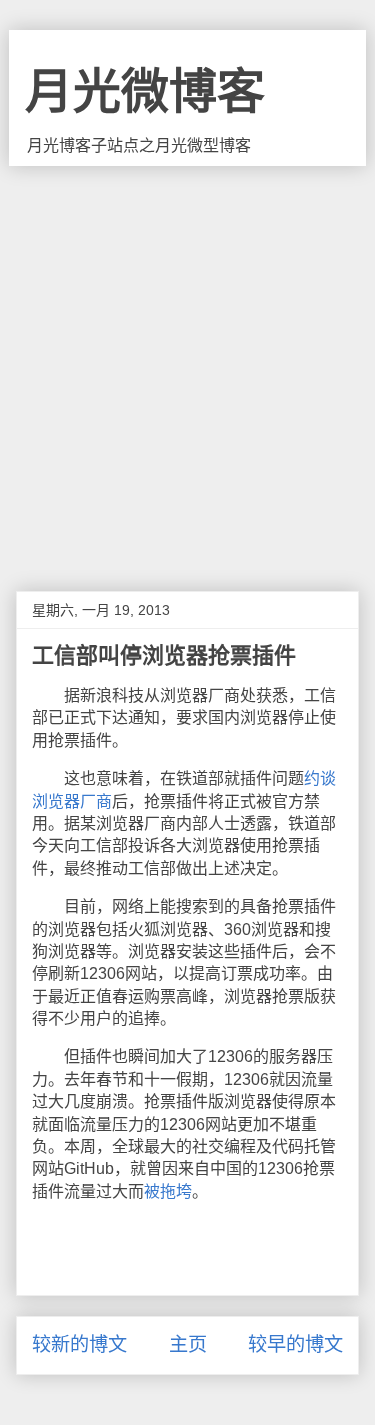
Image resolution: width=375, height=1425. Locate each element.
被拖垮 (168, 1191)
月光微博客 (145, 91)
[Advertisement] (187, 363)
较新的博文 (79, 1344)
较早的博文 (295, 1344)
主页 (188, 1344)
